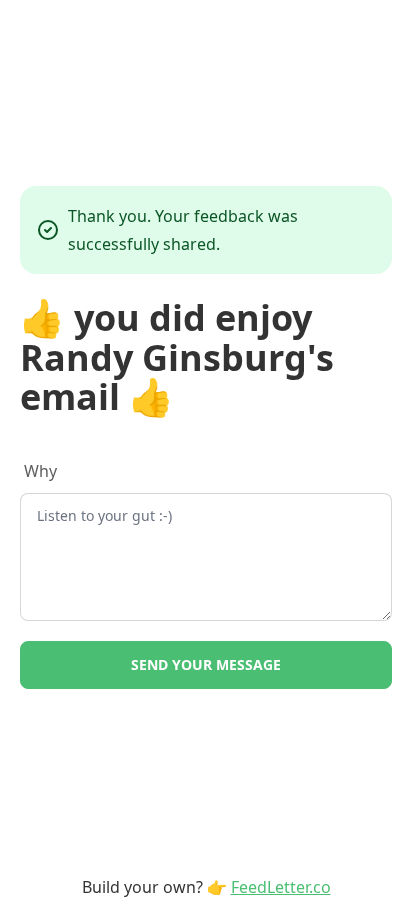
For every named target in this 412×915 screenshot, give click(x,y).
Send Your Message (206, 664)
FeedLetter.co (281, 887)
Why (40, 471)
